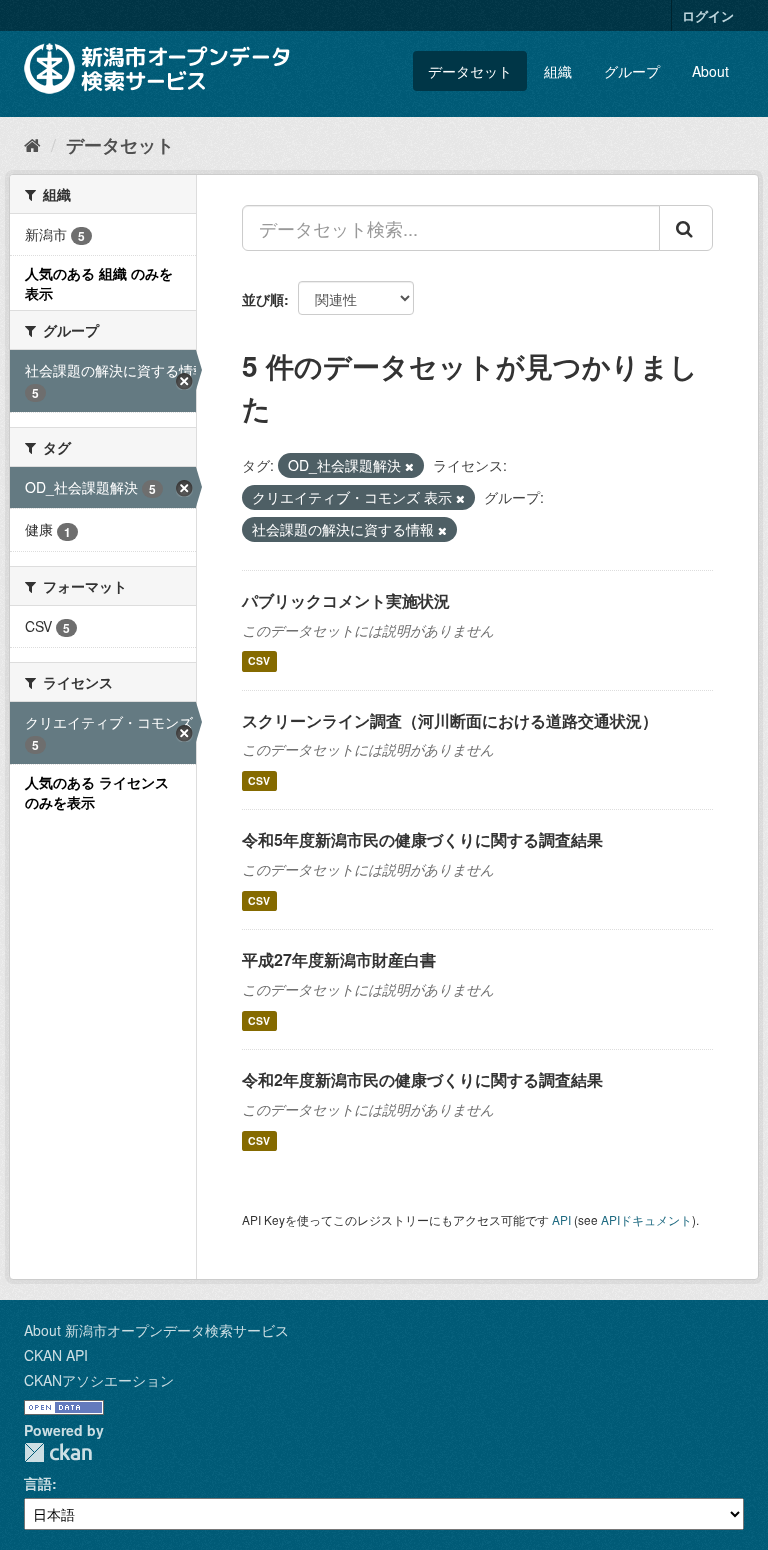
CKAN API (56, 1355)
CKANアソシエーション (99, 1380)
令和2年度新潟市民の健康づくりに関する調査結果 (422, 1079)
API (561, 1219)
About (710, 71)
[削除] (409, 466)
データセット (470, 71)
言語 (38, 1483)
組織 (558, 71)
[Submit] (686, 228)
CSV (259, 661)
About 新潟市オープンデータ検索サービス (156, 1330)
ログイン (708, 15)
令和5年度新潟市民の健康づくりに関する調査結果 (422, 839)
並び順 (263, 299)
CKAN (58, 1452)
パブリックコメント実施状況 (346, 600)
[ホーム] (32, 144)
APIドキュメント (646, 1219)
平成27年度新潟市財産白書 (339, 959)
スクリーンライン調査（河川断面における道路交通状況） (450, 720)
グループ (632, 71)
